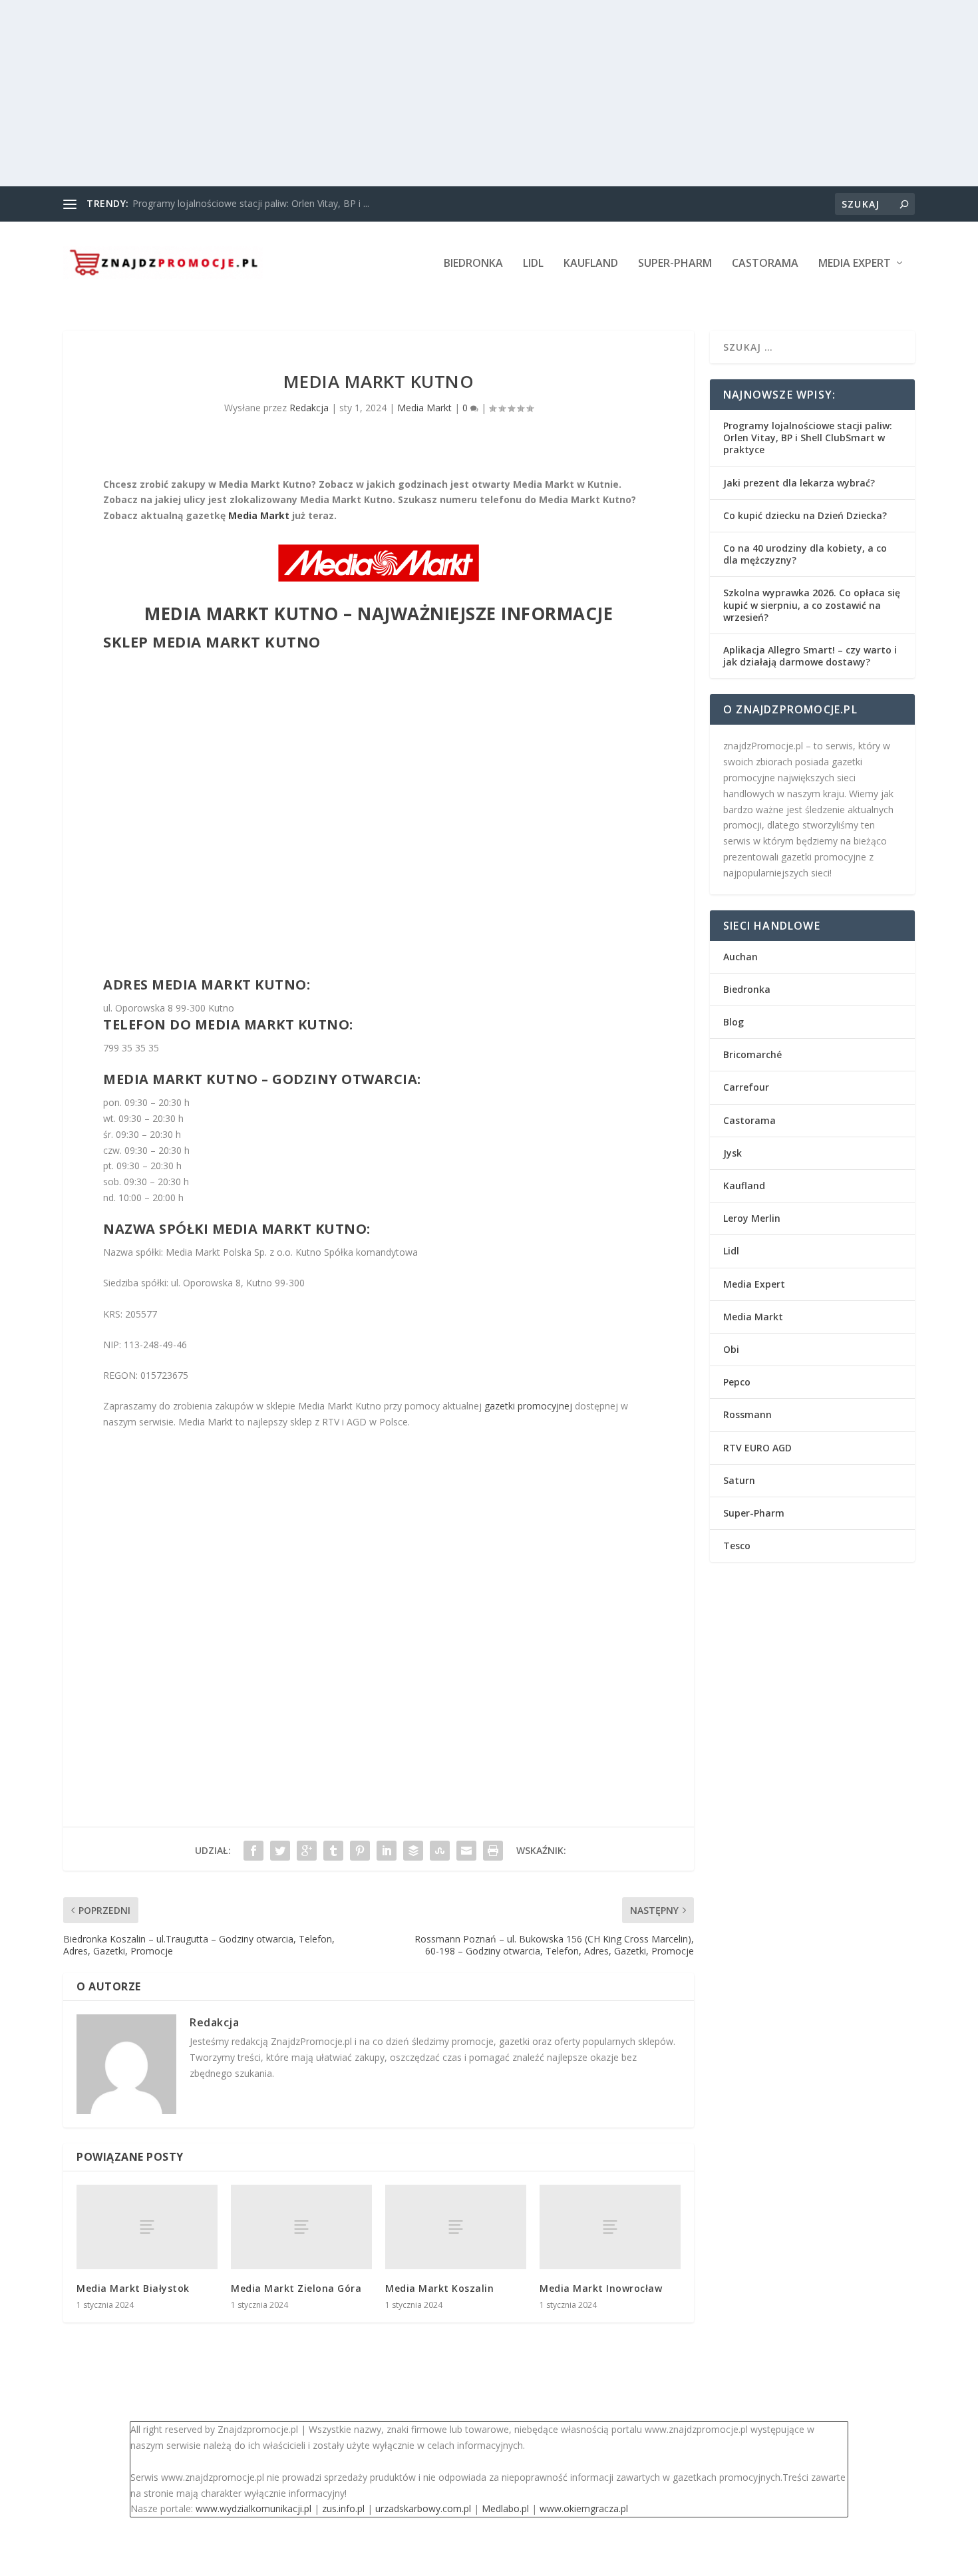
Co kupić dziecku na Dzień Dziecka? (805, 515)
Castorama (765, 264)
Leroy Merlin (752, 1218)
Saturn (739, 1480)
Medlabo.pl (505, 2508)
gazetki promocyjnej (528, 1406)
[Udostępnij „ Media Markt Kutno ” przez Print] (493, 1851)
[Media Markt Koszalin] (456, 2227)
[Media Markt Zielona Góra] (301, 2227)
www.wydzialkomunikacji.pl (253, 2508)
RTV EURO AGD (757, 1448)
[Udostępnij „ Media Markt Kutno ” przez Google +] (307, 1851)
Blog (733, 1022)
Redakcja (309, 408)
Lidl (533, 264)
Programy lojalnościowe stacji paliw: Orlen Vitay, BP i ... (251, 203)
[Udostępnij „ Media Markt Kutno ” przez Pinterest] (360, 1851)
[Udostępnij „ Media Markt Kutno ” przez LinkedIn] (387, 1851)
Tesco (737, 1546)
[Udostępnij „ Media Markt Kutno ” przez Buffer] (413, 1851)
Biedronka (473, 264)
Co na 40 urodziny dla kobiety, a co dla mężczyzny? (805, 554)
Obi (731, 1349)
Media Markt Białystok (133, 2288)
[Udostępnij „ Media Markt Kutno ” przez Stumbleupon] (440, 1851)
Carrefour (746, 1087)
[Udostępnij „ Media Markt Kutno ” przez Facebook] (253, 1851)
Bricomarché (752, 1054)
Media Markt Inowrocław (601, 2288)
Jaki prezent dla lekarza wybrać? (799, 483)
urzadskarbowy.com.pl (423, 2508)
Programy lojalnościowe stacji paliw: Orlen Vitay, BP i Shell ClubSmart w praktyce (808, 438)
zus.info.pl (343, 2508)
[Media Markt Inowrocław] (610, 2227)
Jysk (733, 1153)
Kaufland (591, 264)
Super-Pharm (675, 264)
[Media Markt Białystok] (147, 2227)
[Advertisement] (399, 93)
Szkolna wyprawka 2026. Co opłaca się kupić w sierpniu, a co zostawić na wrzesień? (812, 605)
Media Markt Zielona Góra (296, 2288)
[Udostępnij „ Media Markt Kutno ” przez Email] (466, 1851)
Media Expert (855, 264)
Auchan (740, 957)
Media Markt (424, 408)
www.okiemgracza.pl (584, 2508)
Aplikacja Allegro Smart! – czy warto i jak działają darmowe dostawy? (810, 656)
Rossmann (747, 1414)
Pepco (737, 1382)
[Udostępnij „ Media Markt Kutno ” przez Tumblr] (333, 1851)
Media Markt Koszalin (439, 2288)
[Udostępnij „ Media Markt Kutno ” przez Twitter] (280, 1851)
